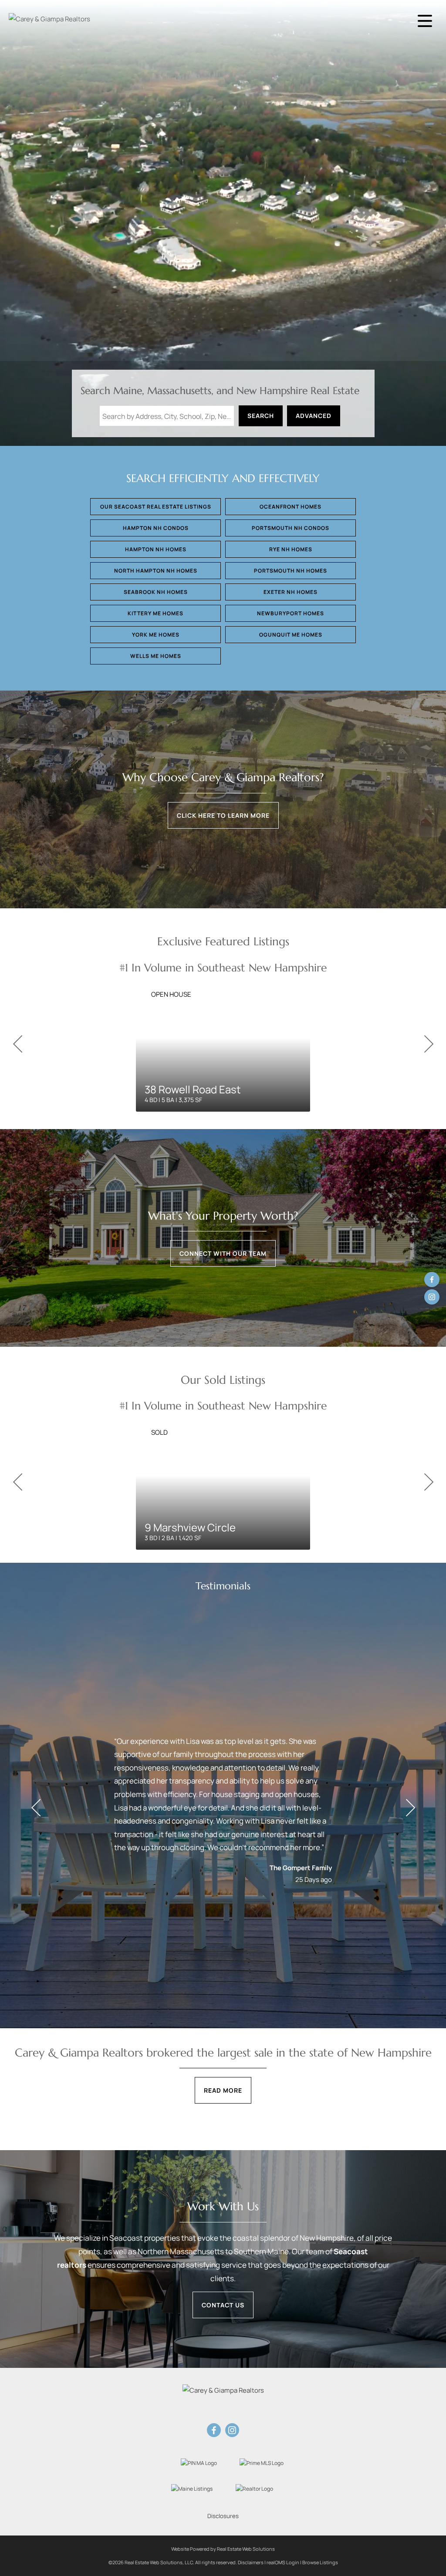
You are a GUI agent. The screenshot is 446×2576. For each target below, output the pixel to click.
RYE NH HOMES (291, 549)
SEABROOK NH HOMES (156, 592)
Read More (223, 2090)
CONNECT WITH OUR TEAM (223, 1253)
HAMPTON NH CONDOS (156, 528)
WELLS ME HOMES (156, 656)
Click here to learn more (223, 815)
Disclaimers (251, 2562)
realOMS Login (283, 2562)
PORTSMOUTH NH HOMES (291, 571)
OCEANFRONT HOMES (291, 507)
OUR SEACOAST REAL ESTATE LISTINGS (156, 507)
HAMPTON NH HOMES (156, 549)
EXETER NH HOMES (291, 592)
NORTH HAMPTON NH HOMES (156, 571)
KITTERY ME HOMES (155, 613)
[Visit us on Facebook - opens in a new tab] (432, 1280)
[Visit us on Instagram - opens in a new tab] (432, 1297)
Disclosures (223, 2516)
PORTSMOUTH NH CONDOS (291, 528)
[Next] (429, 1044)
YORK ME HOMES (156, 635)
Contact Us (223, 2305)
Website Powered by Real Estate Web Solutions (223, 2549)
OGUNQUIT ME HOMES (291, 635)
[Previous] (17, 1044)
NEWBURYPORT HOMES (291, 613)
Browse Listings (320, 2562)
